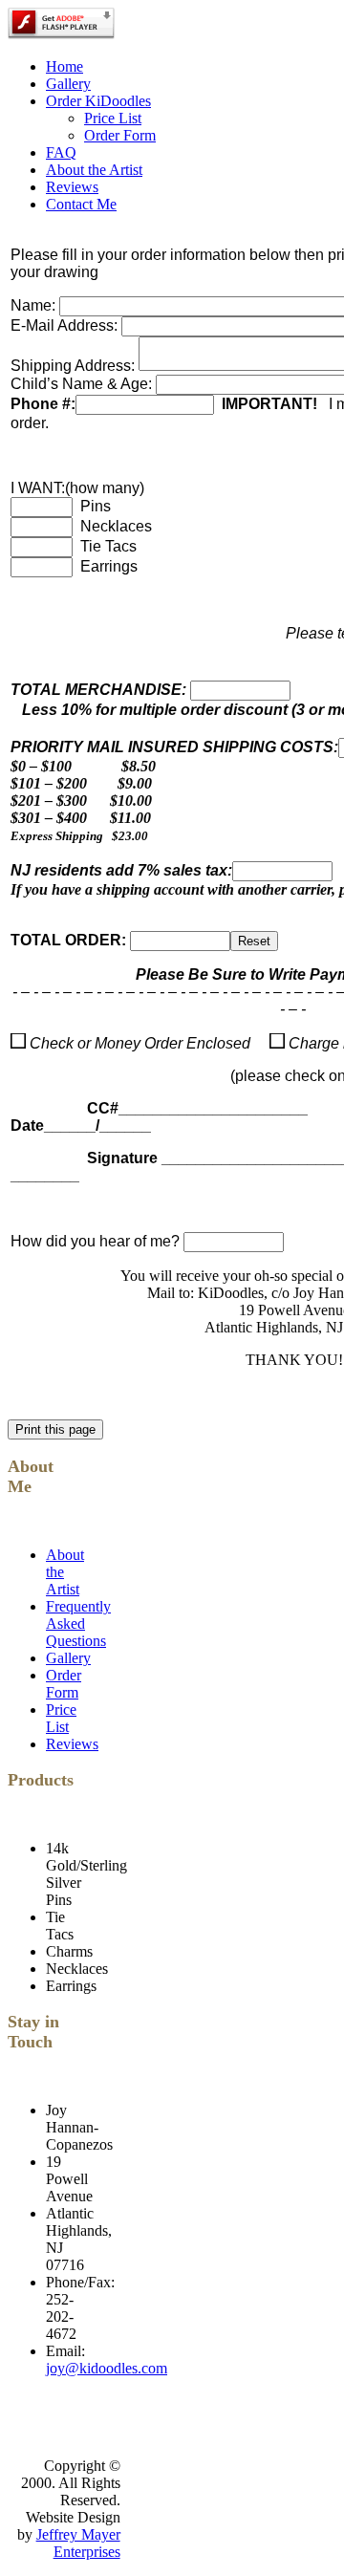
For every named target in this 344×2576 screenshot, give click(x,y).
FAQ (61, 152)
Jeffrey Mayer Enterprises (78, 2543)
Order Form (120, 135)
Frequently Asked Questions (78, 1624)
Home (64, 66)
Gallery (68, 84)
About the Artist (94, 170)
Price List (113, 118)
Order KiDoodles (98, 101)
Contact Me (81, 204)
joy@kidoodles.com (107, 2368)
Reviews (72, 187)
